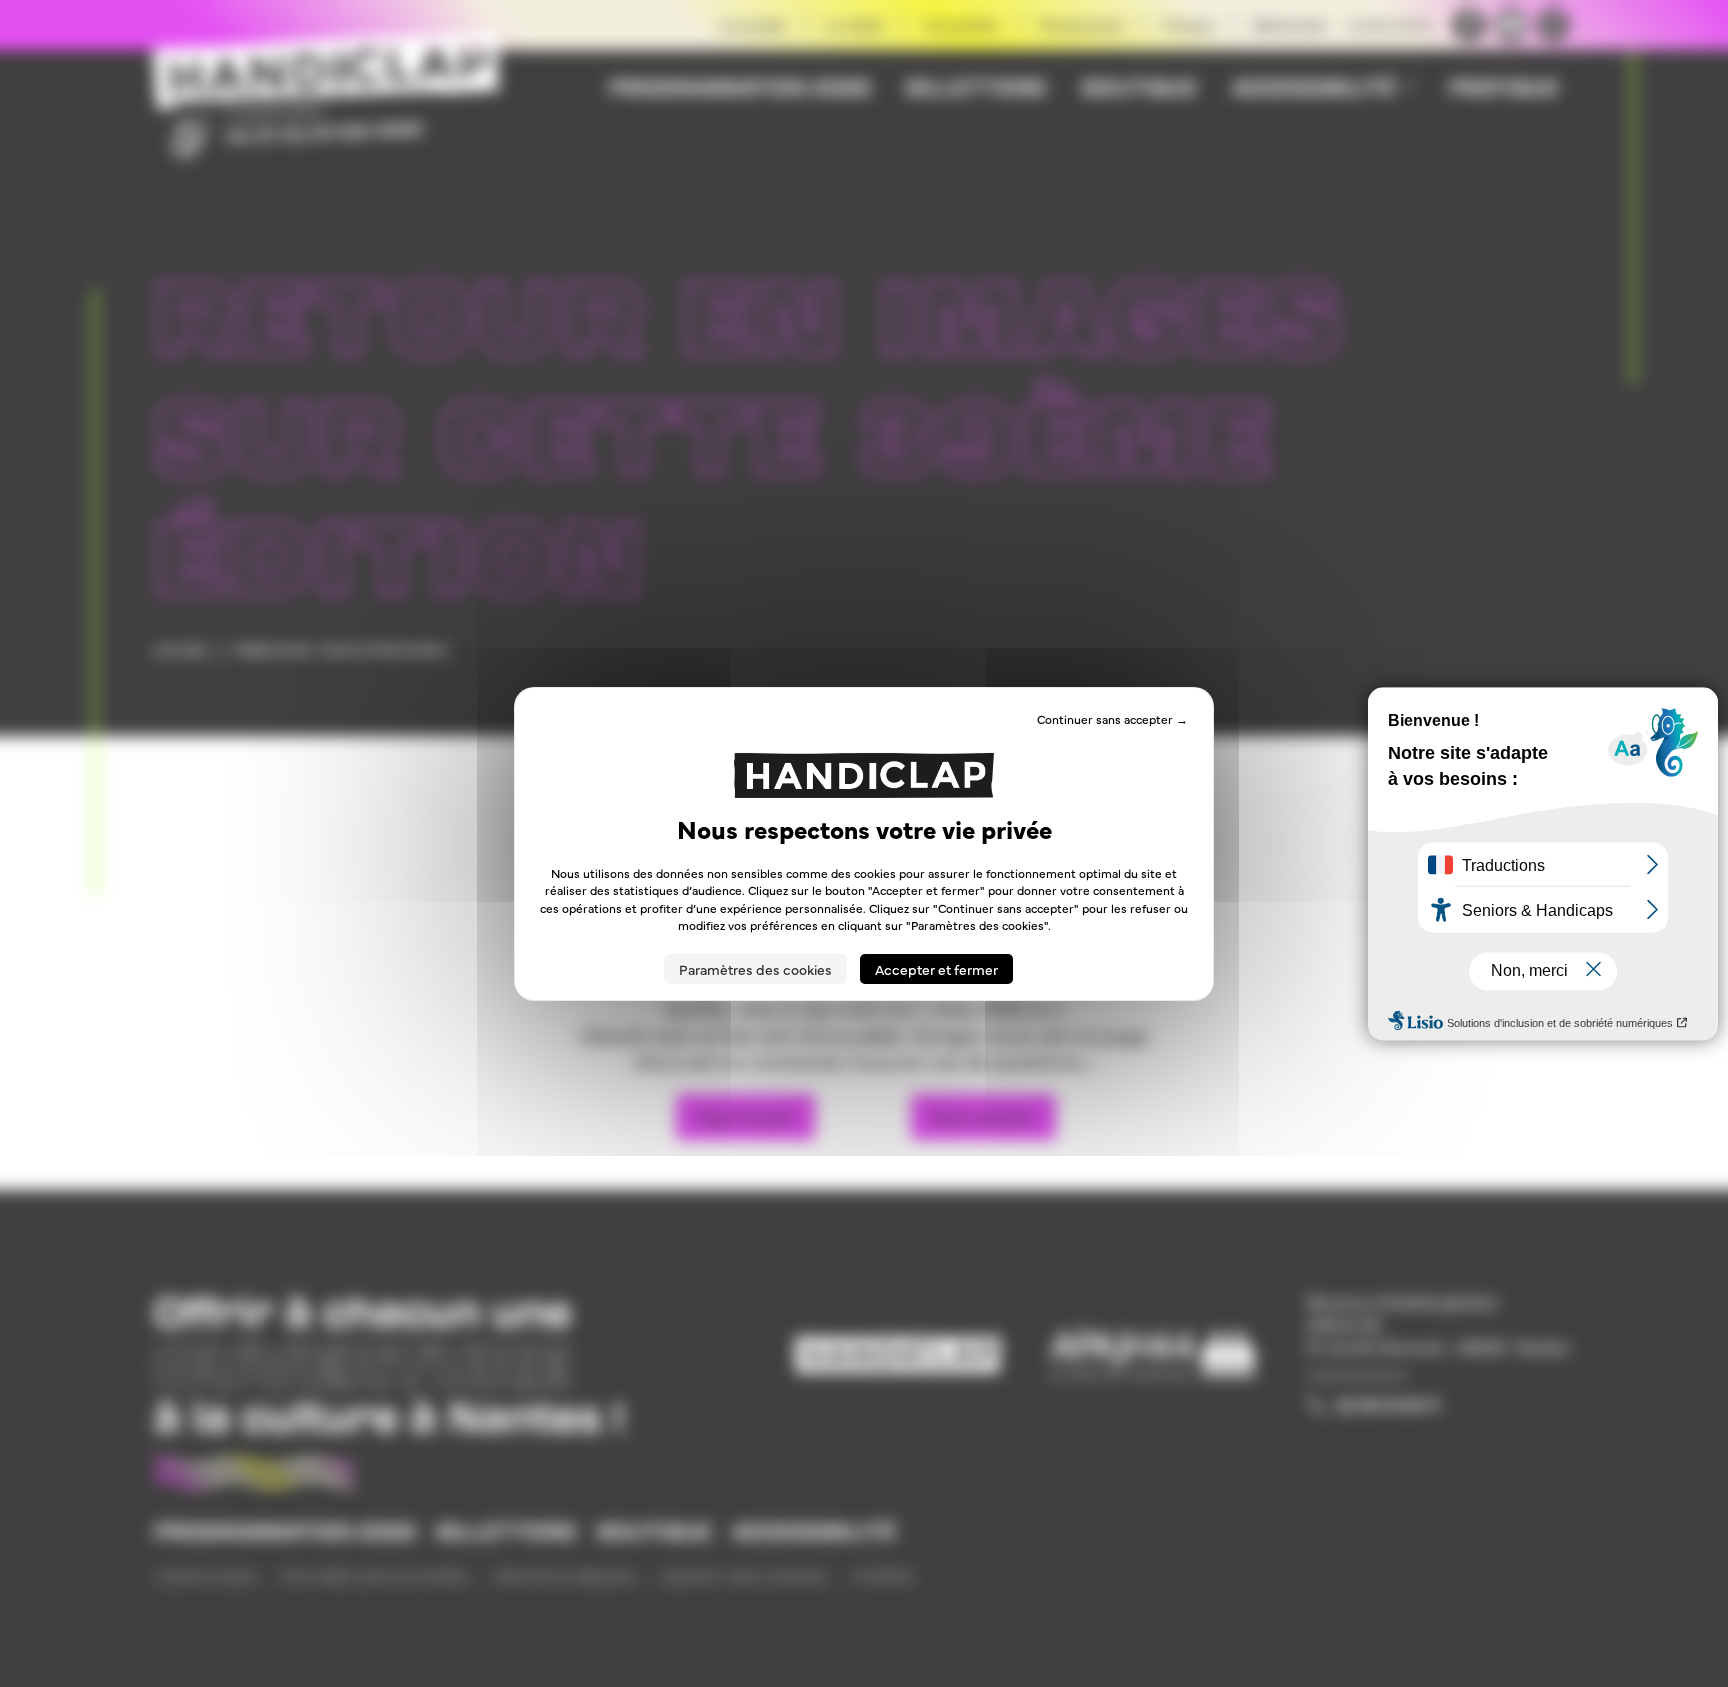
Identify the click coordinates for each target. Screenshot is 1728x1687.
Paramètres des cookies (755, 969)
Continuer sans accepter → (1112, 718)
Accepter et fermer (936, 969)
